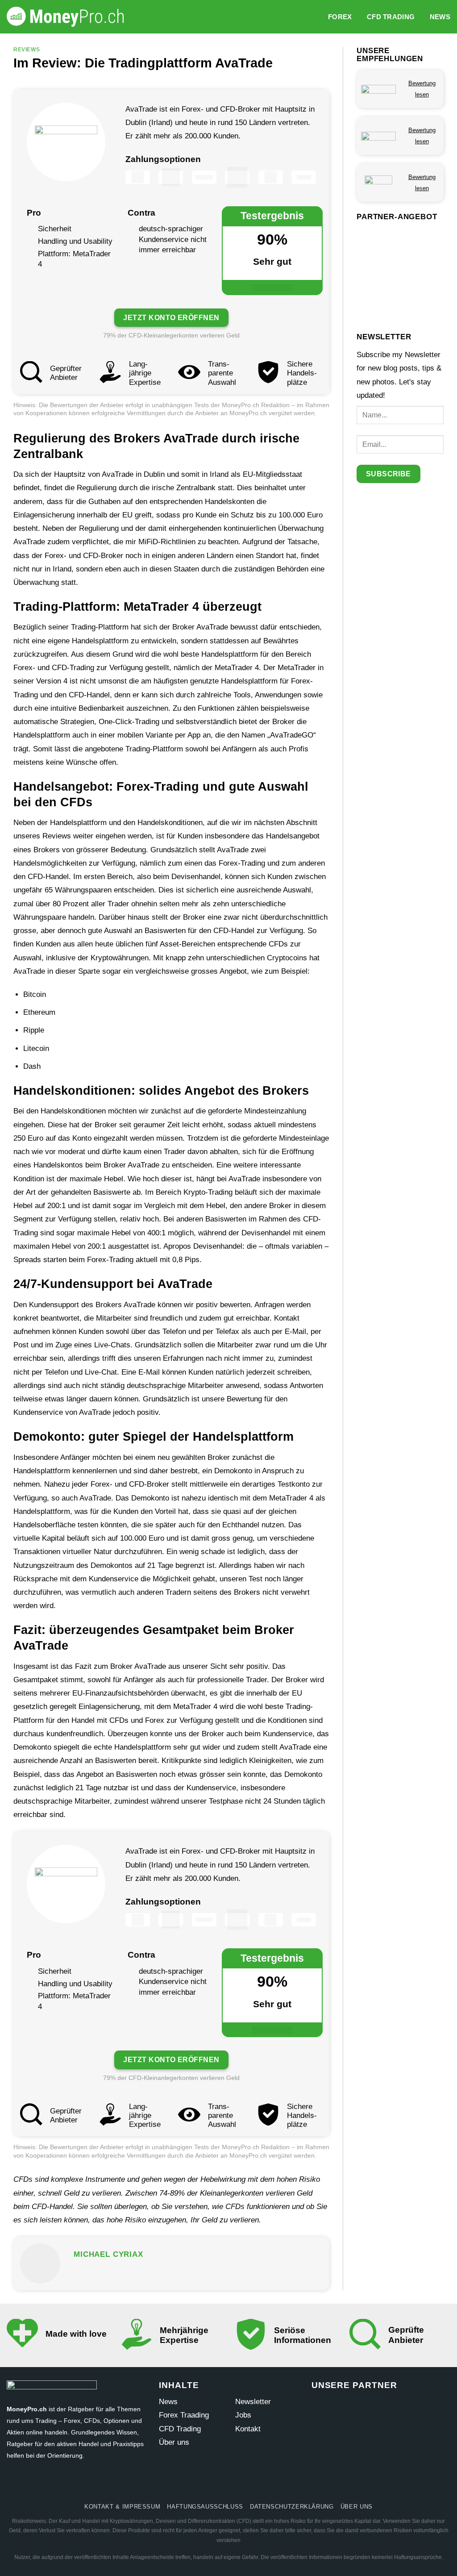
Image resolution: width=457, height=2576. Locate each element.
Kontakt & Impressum (122, 2507)
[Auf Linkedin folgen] (279, 2484)
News (440, 17)
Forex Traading (184, 2415)
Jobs (243, 2415)
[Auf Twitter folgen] (212, 2484)
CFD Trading (391, 17)
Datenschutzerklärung (292, 2507)
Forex (340, 17)
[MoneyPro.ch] (69, 17)
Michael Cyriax (108, 2254)
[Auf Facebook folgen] (178, 2484)
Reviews (27, 49)
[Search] (316, 17)
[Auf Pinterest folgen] (245, 2484)
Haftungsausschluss (205, 2507)
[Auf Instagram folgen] (195, 2484)
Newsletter (253, 2402)
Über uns (174, 2442)
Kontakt (248, 2429)
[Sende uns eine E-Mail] (229, 2484)
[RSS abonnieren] (262, 2484)
